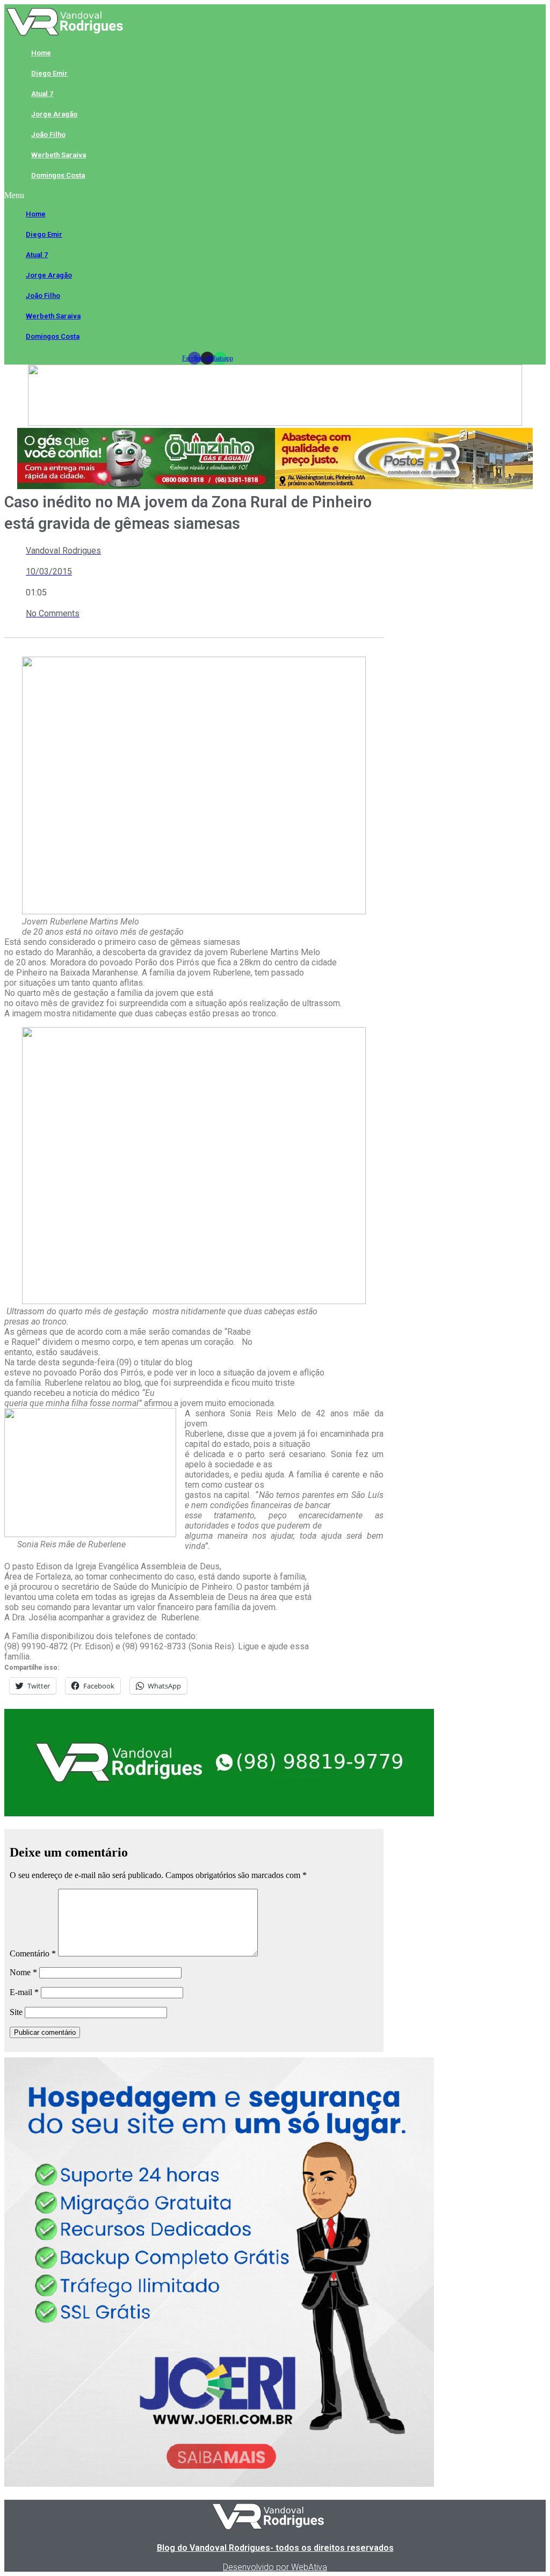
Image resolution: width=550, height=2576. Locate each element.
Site (16, 2012)
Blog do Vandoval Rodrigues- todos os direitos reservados (275, 2548)
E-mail (24, 1992)
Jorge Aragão (54, 114)
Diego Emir (49, 73)
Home (41, 53)
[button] (207, 195)
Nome (23, 1972)
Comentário (33, 1953)
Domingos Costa (58, 175)
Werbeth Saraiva (59, 155)
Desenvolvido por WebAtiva (275, 2567)
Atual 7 (42, 94)
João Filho (48, 134)
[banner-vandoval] (219, 1813)
